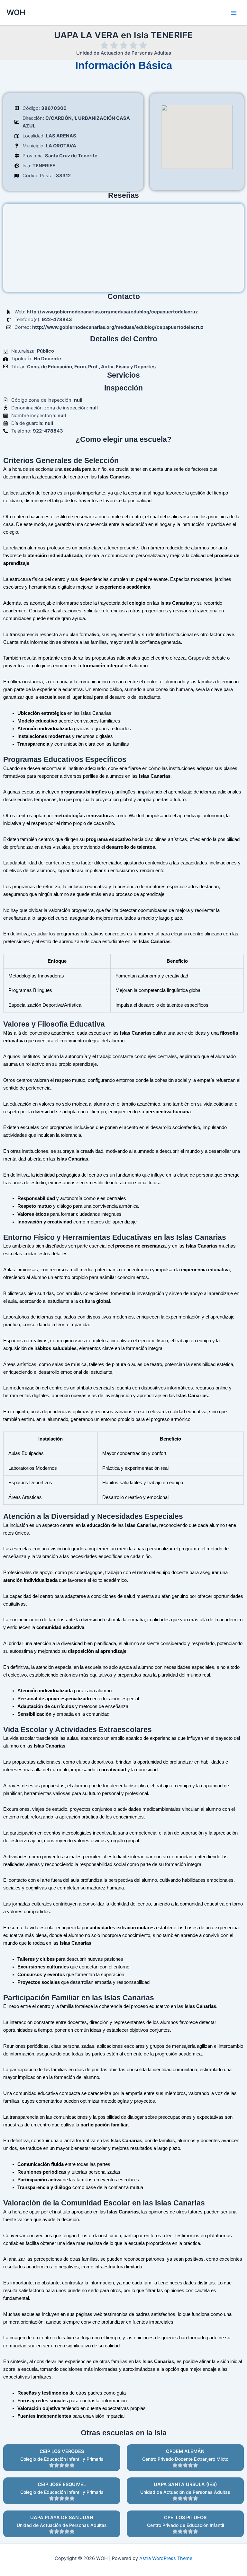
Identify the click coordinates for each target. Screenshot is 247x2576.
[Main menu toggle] (234, 13)
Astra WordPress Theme (166, 2558)
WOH (16, 12)
